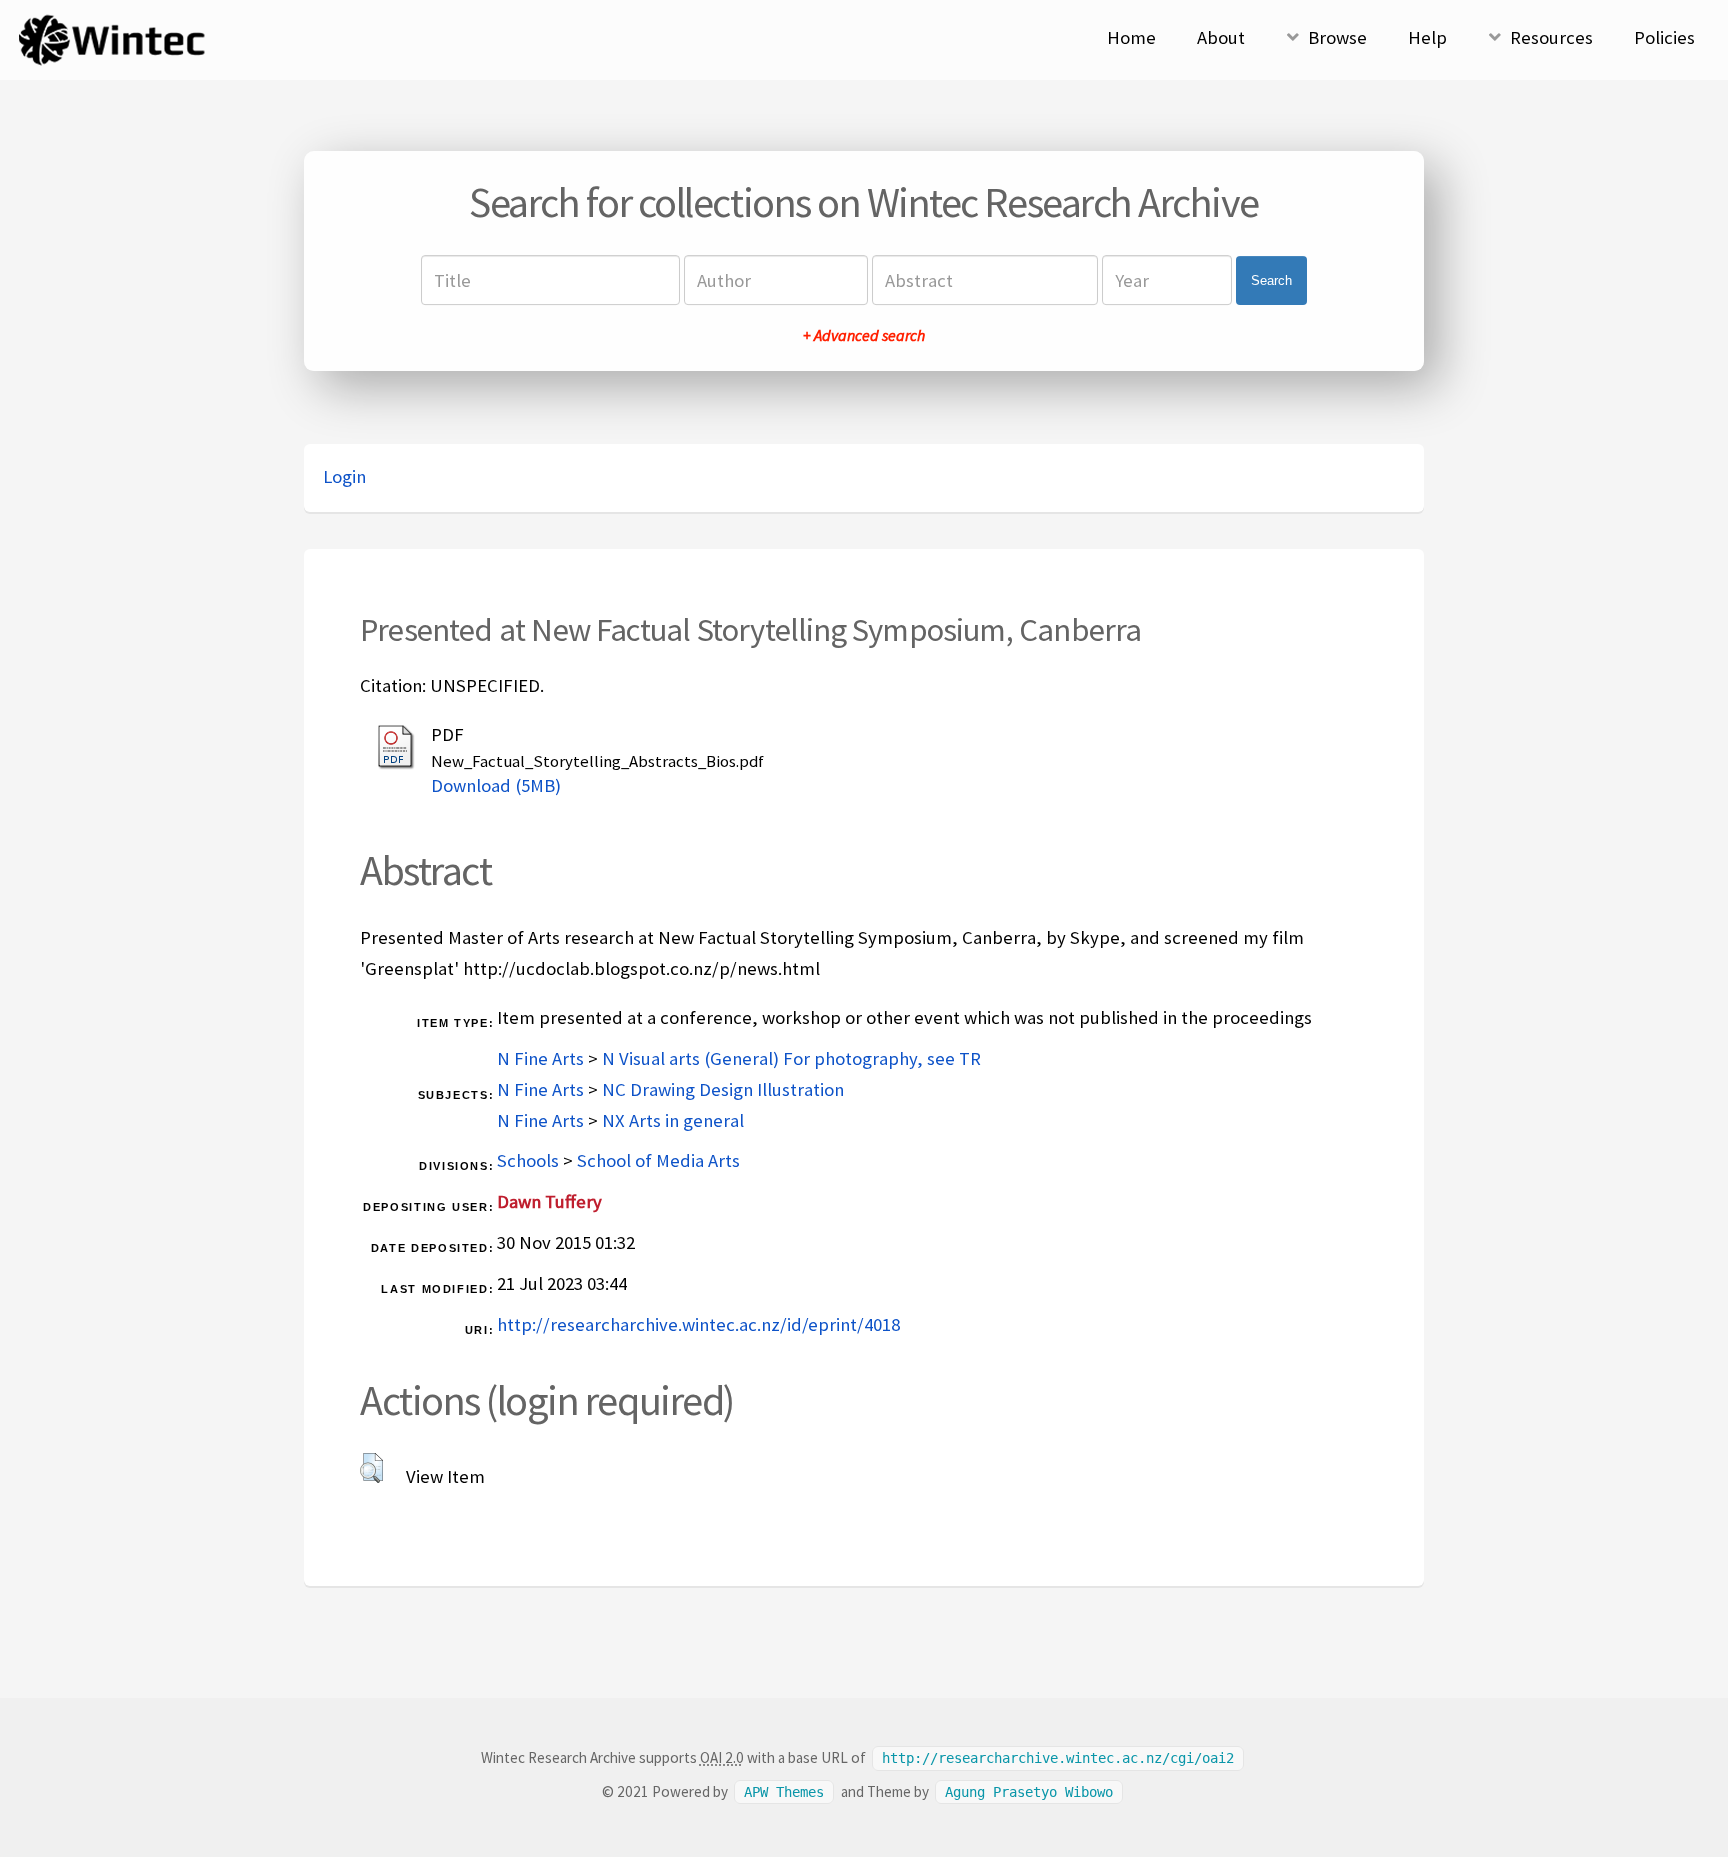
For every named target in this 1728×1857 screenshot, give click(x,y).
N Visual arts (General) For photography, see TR (791, 1058)
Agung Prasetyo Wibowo (1029, 1792)
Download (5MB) (496, 785)
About (1221, 37)
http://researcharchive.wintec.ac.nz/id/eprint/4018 (698, 1324)
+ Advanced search (864, 335)
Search (1271, 280)
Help (1427, 37)
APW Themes (784, 1792)
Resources (1551, 37)
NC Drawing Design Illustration (723, 1089)
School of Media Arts (658, 1160)
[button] (371, 1468)
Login (344, 476)
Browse (1337, 37)
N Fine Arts (540, 1058)
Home (1131, 37)
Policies (1664, 37)
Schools (528, 1160)
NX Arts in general (673, 1120)
